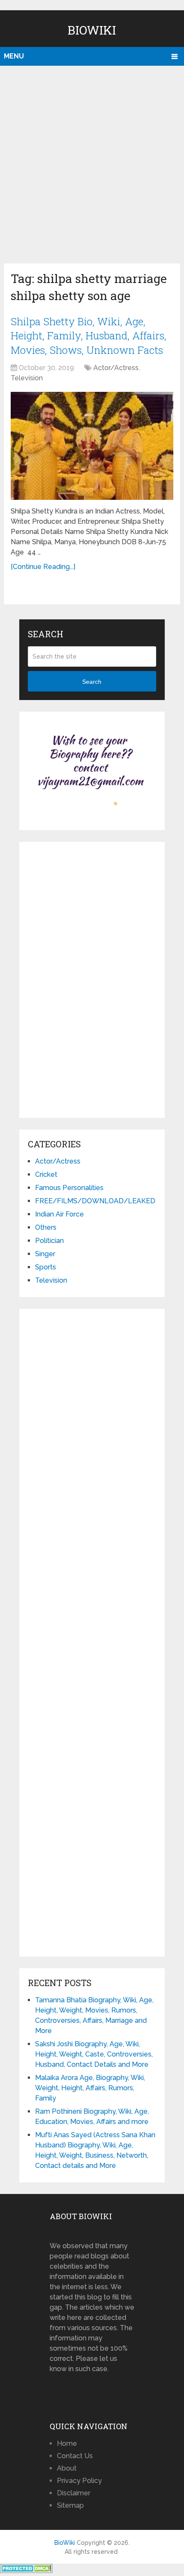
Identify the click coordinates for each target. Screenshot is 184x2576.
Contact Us (75, 2456)
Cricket (46, 1174)
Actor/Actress (116, 368)
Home (67, 2443)
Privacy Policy (79, 2481)
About (67, 2468)
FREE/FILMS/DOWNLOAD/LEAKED (95, 1201)
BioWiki (92, 30)
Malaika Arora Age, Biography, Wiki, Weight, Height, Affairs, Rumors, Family (90, 2088)
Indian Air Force (59, 1214)
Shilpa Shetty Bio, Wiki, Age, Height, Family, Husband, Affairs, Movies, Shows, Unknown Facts (89, 336)
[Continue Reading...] (43, 567)
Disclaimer (74, 2493)
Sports (46, 1267)
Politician (49, 1241)
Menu (14, 56)
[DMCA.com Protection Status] (26, 2571)
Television (27, 378)
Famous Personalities (69, 1188)
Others (46, 1227)
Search (92, 682)
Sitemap (70, 2505)
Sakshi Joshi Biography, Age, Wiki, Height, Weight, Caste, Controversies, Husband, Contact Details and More (94, 2054)
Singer (45, 1254)
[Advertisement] (92, 162)
